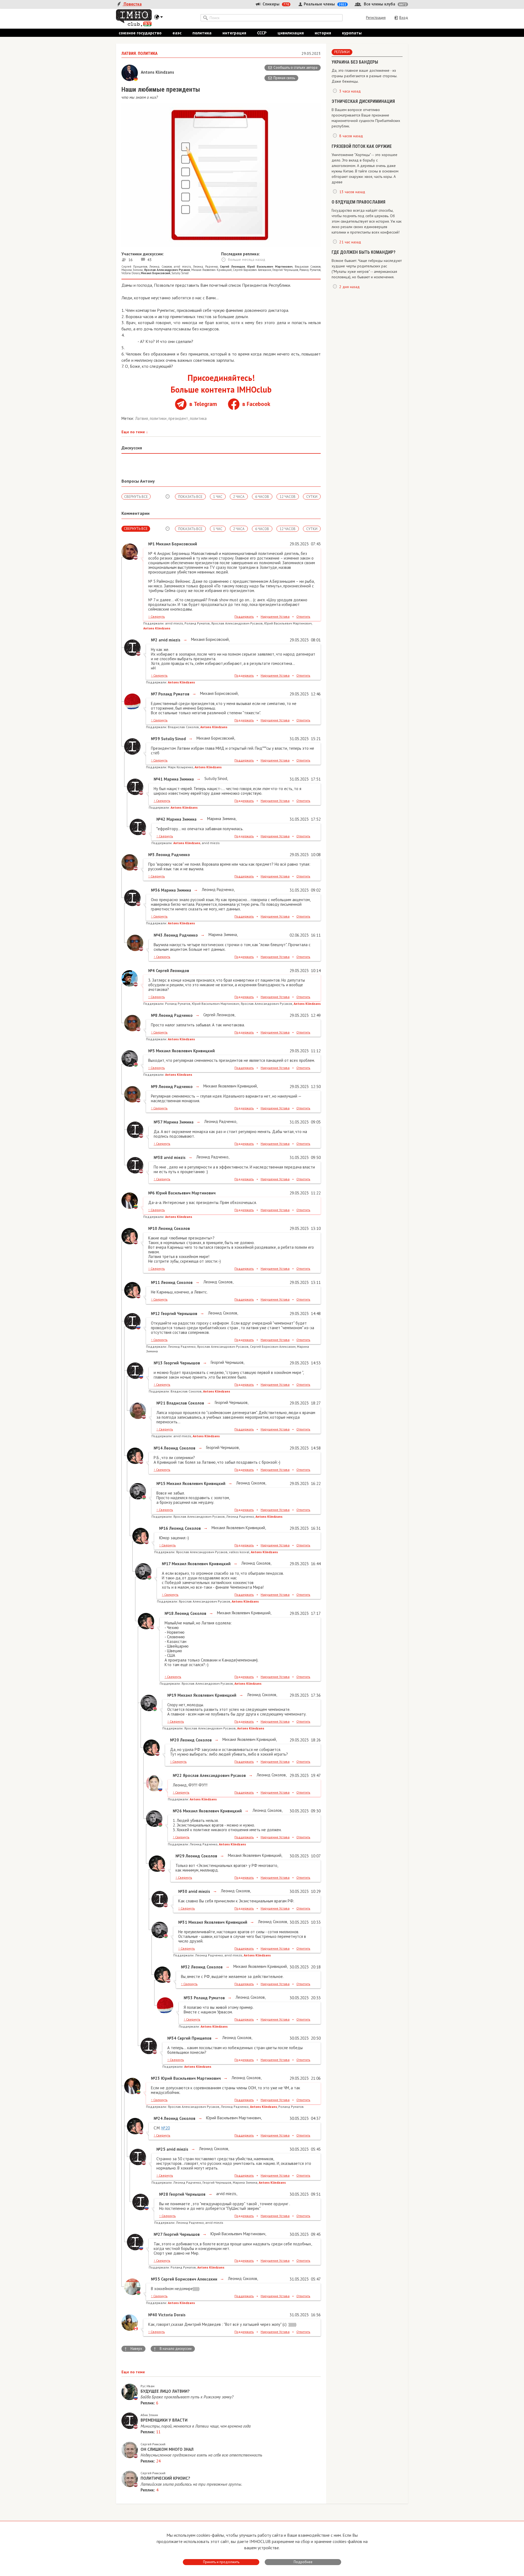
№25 (161, 2149)
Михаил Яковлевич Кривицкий (212, 270)
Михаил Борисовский (209, 639)
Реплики (342, 52)
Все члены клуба (385, 4)
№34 (172, 2038)
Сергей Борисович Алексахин (252, 270)
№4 (151, 971)
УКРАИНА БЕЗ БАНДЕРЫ (355, 62)
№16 (164, 1528)
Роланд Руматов (310, 270)
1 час (218, 497)
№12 (155, 1314)
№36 (155, 890)
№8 (154, 1015)
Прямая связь (284, 78)
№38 (158, 1157)
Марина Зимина (132, 270)
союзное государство (140, 33)
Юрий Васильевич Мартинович (233, 2118)
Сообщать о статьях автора (295, 68)
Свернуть (157, 616)
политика (202, 33)
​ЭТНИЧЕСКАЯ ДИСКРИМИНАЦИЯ (363, 101)
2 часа (239, 497)
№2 (154, 640)
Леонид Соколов (160, 267)
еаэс (177, 33)
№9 (154, 1087)
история (323, 33)
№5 (151, 1051)
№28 (164, 2194)
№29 (180, 1856)
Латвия (142, 418)
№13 (158, 1363)
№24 (158, 2118)
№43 (158, 935)
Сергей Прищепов (134, 267)
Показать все (190, 497)
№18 (169, 1613)
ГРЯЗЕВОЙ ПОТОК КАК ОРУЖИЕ (362, 146)
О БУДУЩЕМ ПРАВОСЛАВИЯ (358, 202)
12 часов (288, 497)
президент (179, 418)
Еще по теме (135, 432)
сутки (312, 497)
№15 (161, 1483)
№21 (161, 1403)
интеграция (234, 33)
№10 (153, 1228)
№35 (155, 2279)
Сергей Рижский (153, 2444)
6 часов (262, 497)
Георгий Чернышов (285, 270)
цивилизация (291, 33)
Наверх (133, 2349)
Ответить (303, 616)
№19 (172, 1695)
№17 (166, 1564)
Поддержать (244, 616)
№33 (188, 1998)
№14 (158, 1448)
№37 (158, 1122)
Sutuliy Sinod (180, 273)
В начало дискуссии (172, 2349)
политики (159, 418)
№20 (175, 1740)
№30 (183, 1891)
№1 (151, 544)
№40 (153, 2315)
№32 (185, 1967)
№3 (151, 855)
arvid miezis (182, 267)
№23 (155, 2078)
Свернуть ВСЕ (136, 497)
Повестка (132, 4)
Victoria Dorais (131, 273)
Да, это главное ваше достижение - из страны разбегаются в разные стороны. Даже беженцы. (364, 76)
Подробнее (303, 2562)
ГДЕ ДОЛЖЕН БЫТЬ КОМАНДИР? (364, 252)
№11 (155, 1282)
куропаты (352, 33)
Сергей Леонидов (218, 1015)
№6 (151, 1193)
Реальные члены (324, 4)
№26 (177, 1811)
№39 (155, 739)
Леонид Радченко (205, 267)
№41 (158, 779)
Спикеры (275, 4)
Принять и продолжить (221, 2562)
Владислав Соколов (308, 267)
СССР (262, 33)
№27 (158, 2234)
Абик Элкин (149, 2415)
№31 (183, 1922)
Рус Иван (148, 2386)
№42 (161, 819)
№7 (154, 694)
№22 (177, 1775)
